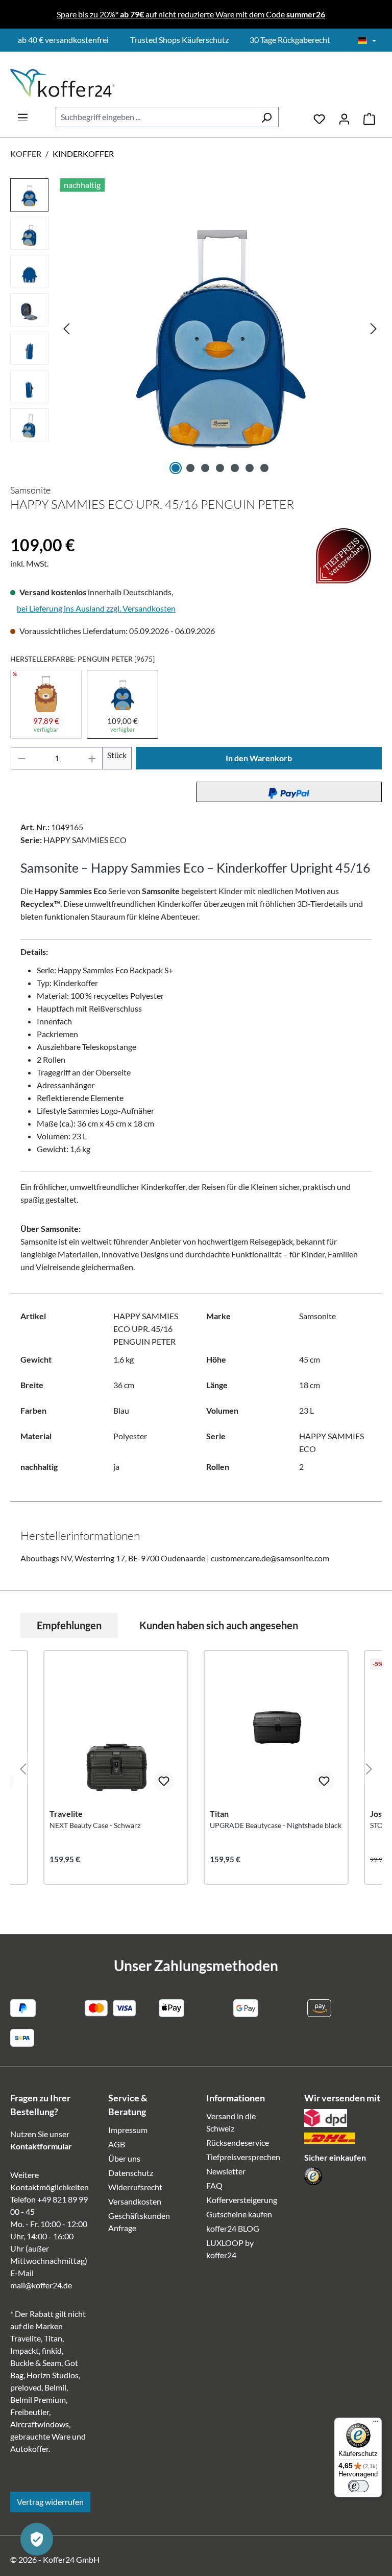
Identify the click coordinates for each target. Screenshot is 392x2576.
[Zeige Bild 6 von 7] (250, 468)
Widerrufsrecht (135, 2187)
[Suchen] (266, 117)
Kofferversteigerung (242, 2200)
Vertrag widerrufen (50, 2502)
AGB (117, 2144)
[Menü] (23, 114)
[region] (196, 328)
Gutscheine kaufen (239, 2214)
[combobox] (155, 117)
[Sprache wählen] (367, 41)
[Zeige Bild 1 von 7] (176, 468)
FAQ (214, 2185)
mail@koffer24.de (41, 2285)
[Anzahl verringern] (21, 758)
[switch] (358, 2486)
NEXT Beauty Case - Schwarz (95, 1825)
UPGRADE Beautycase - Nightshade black (276, 1825)
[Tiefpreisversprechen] (17, 528)
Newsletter (226, 2171)
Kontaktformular (41, 2146)
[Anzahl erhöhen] (92, 758)
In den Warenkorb (259, 758)
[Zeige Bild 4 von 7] (220, 468)
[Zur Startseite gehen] (63, 83)
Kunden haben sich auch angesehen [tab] (219, 1625)
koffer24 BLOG (233, 2228)
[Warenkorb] (369, 117)
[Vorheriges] (66, 328)
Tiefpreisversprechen (243, 2157)
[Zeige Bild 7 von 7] (264, 468)
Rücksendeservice (238, 2142)
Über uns (124, 2158)
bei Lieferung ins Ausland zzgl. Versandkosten (96, 608)
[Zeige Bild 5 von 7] (235, 468)
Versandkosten (135, 2201)
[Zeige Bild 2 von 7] (190, 468)
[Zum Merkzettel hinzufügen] (164, 1781)
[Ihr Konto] (344, 117)
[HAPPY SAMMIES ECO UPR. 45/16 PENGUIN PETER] (220, 328)
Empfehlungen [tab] (69, 1625)
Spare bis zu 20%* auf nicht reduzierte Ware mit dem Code (191, 14)
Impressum (128, 2130)
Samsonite (30, 490)
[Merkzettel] (319, 117)
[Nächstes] (374, 328)
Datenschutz (131, 2173)
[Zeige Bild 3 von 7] (205, 468)
